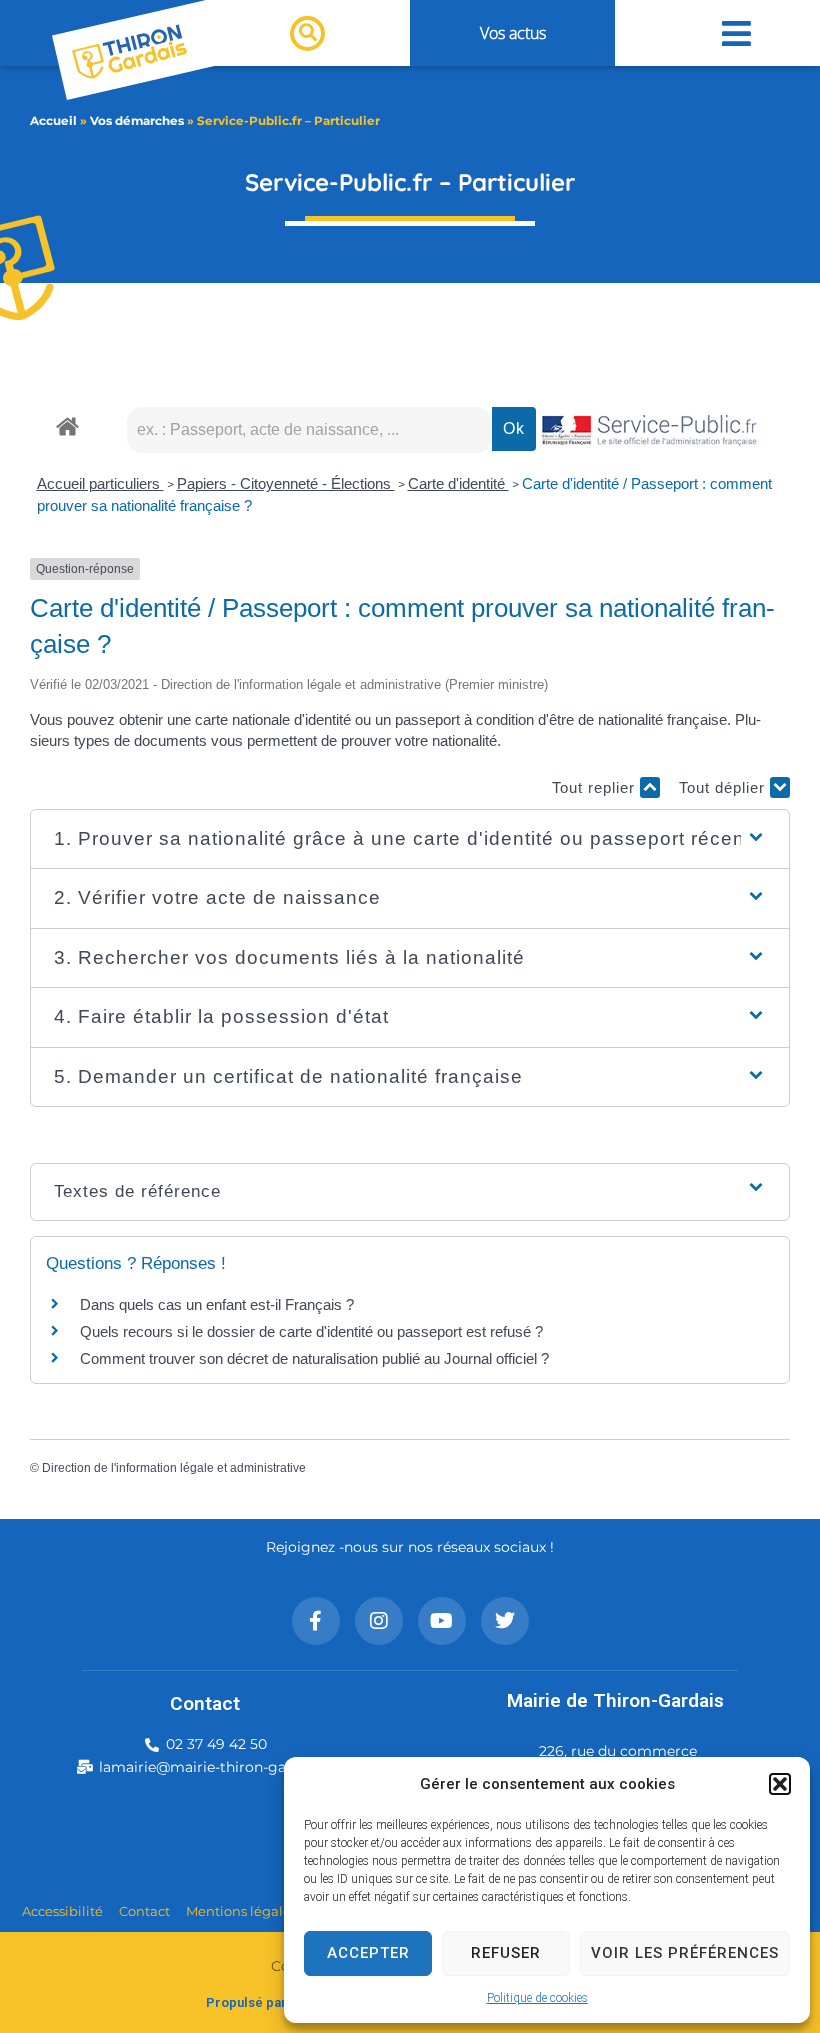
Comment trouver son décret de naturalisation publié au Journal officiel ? (314, 1358)
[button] (780, 1784)
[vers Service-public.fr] (650, 431)
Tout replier (596, 787)
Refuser (506, 1953)
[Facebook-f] (316, 1621)
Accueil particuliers (100, 483)
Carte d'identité (458, 483)
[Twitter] (505, 1621)
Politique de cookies (537, 1998)
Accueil (53, 120)
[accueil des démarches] (67, 425)
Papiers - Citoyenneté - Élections (286, 483)
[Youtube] (442, 1621)
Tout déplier (724, 787)
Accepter (368, 1953)
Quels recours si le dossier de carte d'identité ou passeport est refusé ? (311, 1331)
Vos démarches (137, 120)
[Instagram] (379, 1621)
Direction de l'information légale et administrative (174, 1468)
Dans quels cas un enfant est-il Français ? (217, 1304)
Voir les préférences (685, 1953)
